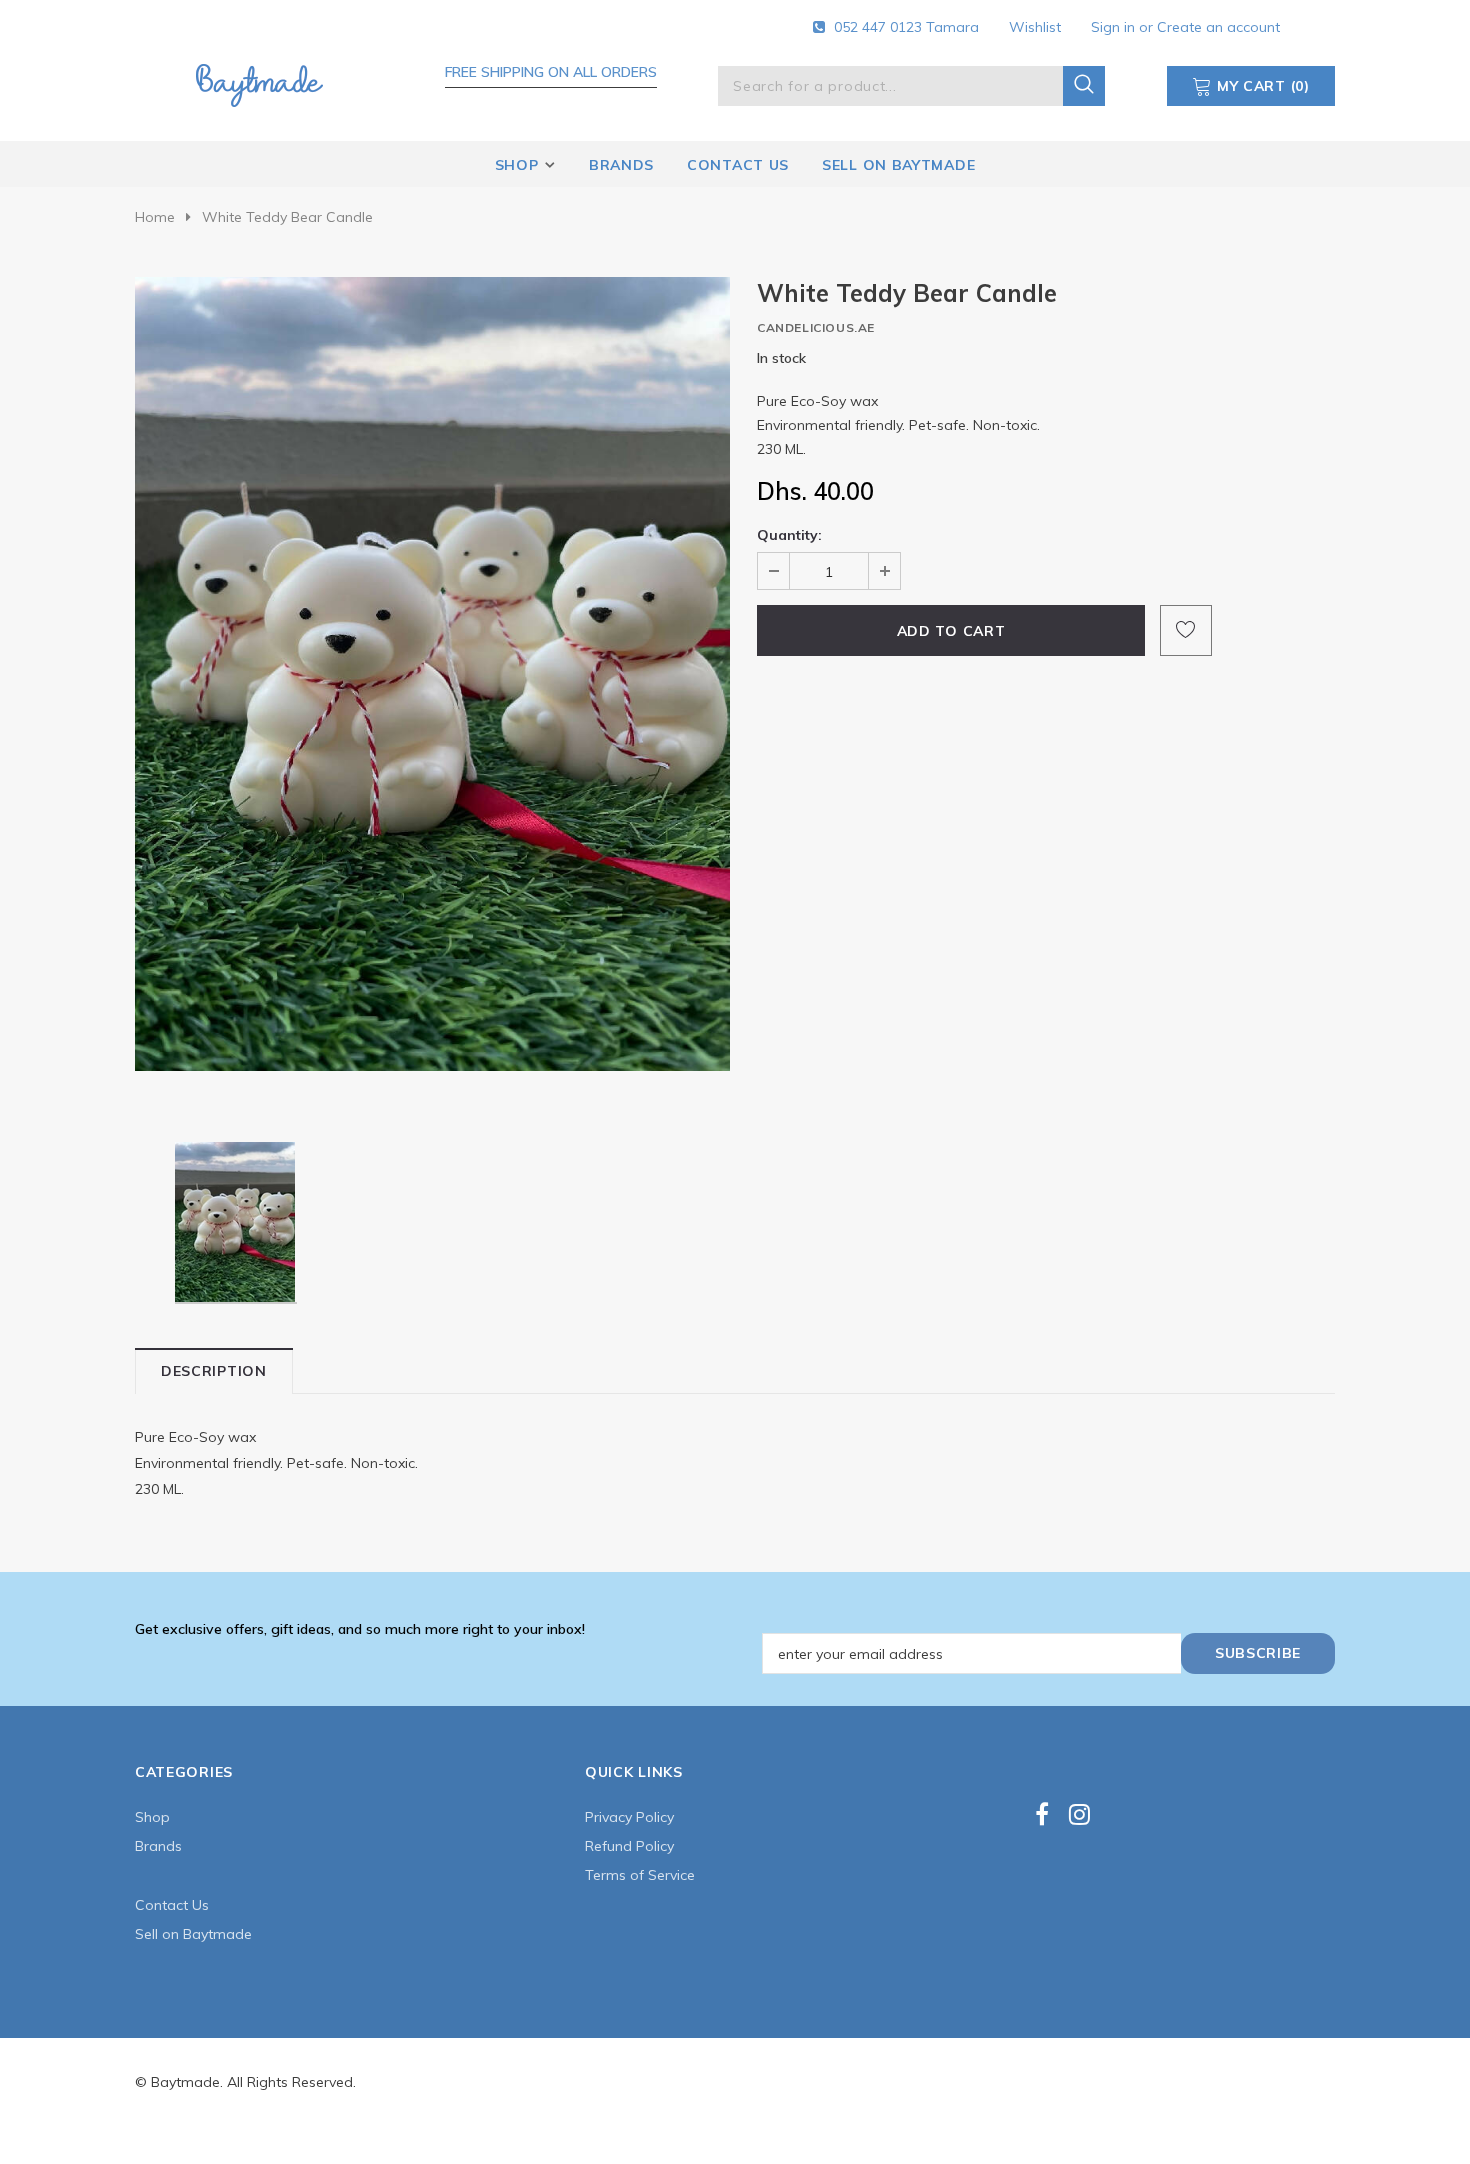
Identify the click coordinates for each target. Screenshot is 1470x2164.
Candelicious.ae (816, 327)
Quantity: (789, 535)
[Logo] (259, 82)
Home (155, 217)
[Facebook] (1042, 1814)
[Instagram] (1079, 1814)
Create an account (1218, 27)
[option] (432, 673)
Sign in (1115, 27)
